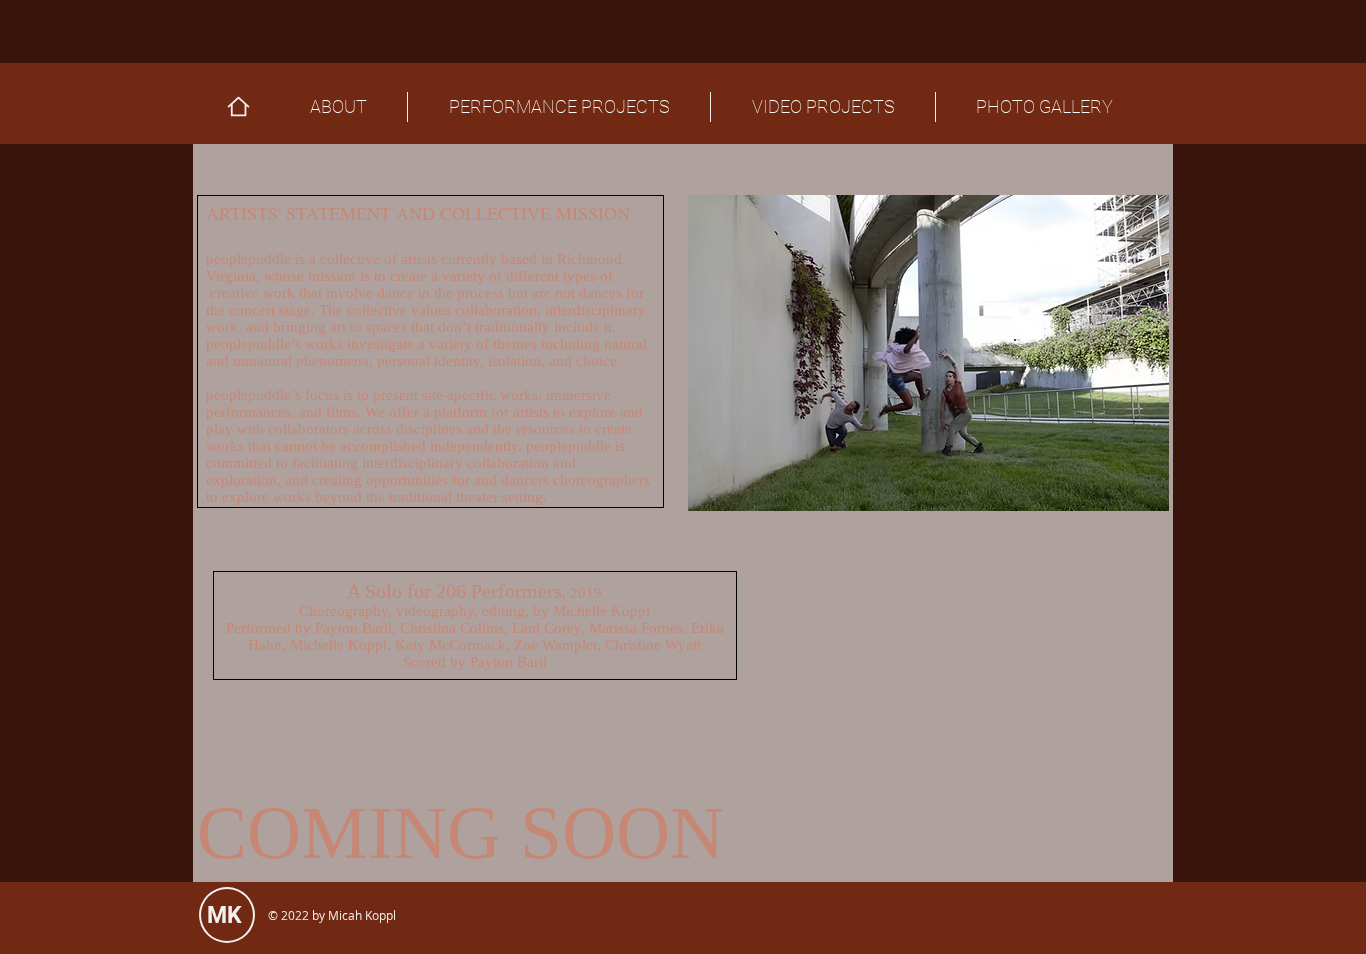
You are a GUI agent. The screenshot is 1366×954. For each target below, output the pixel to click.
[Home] (238, 106)
